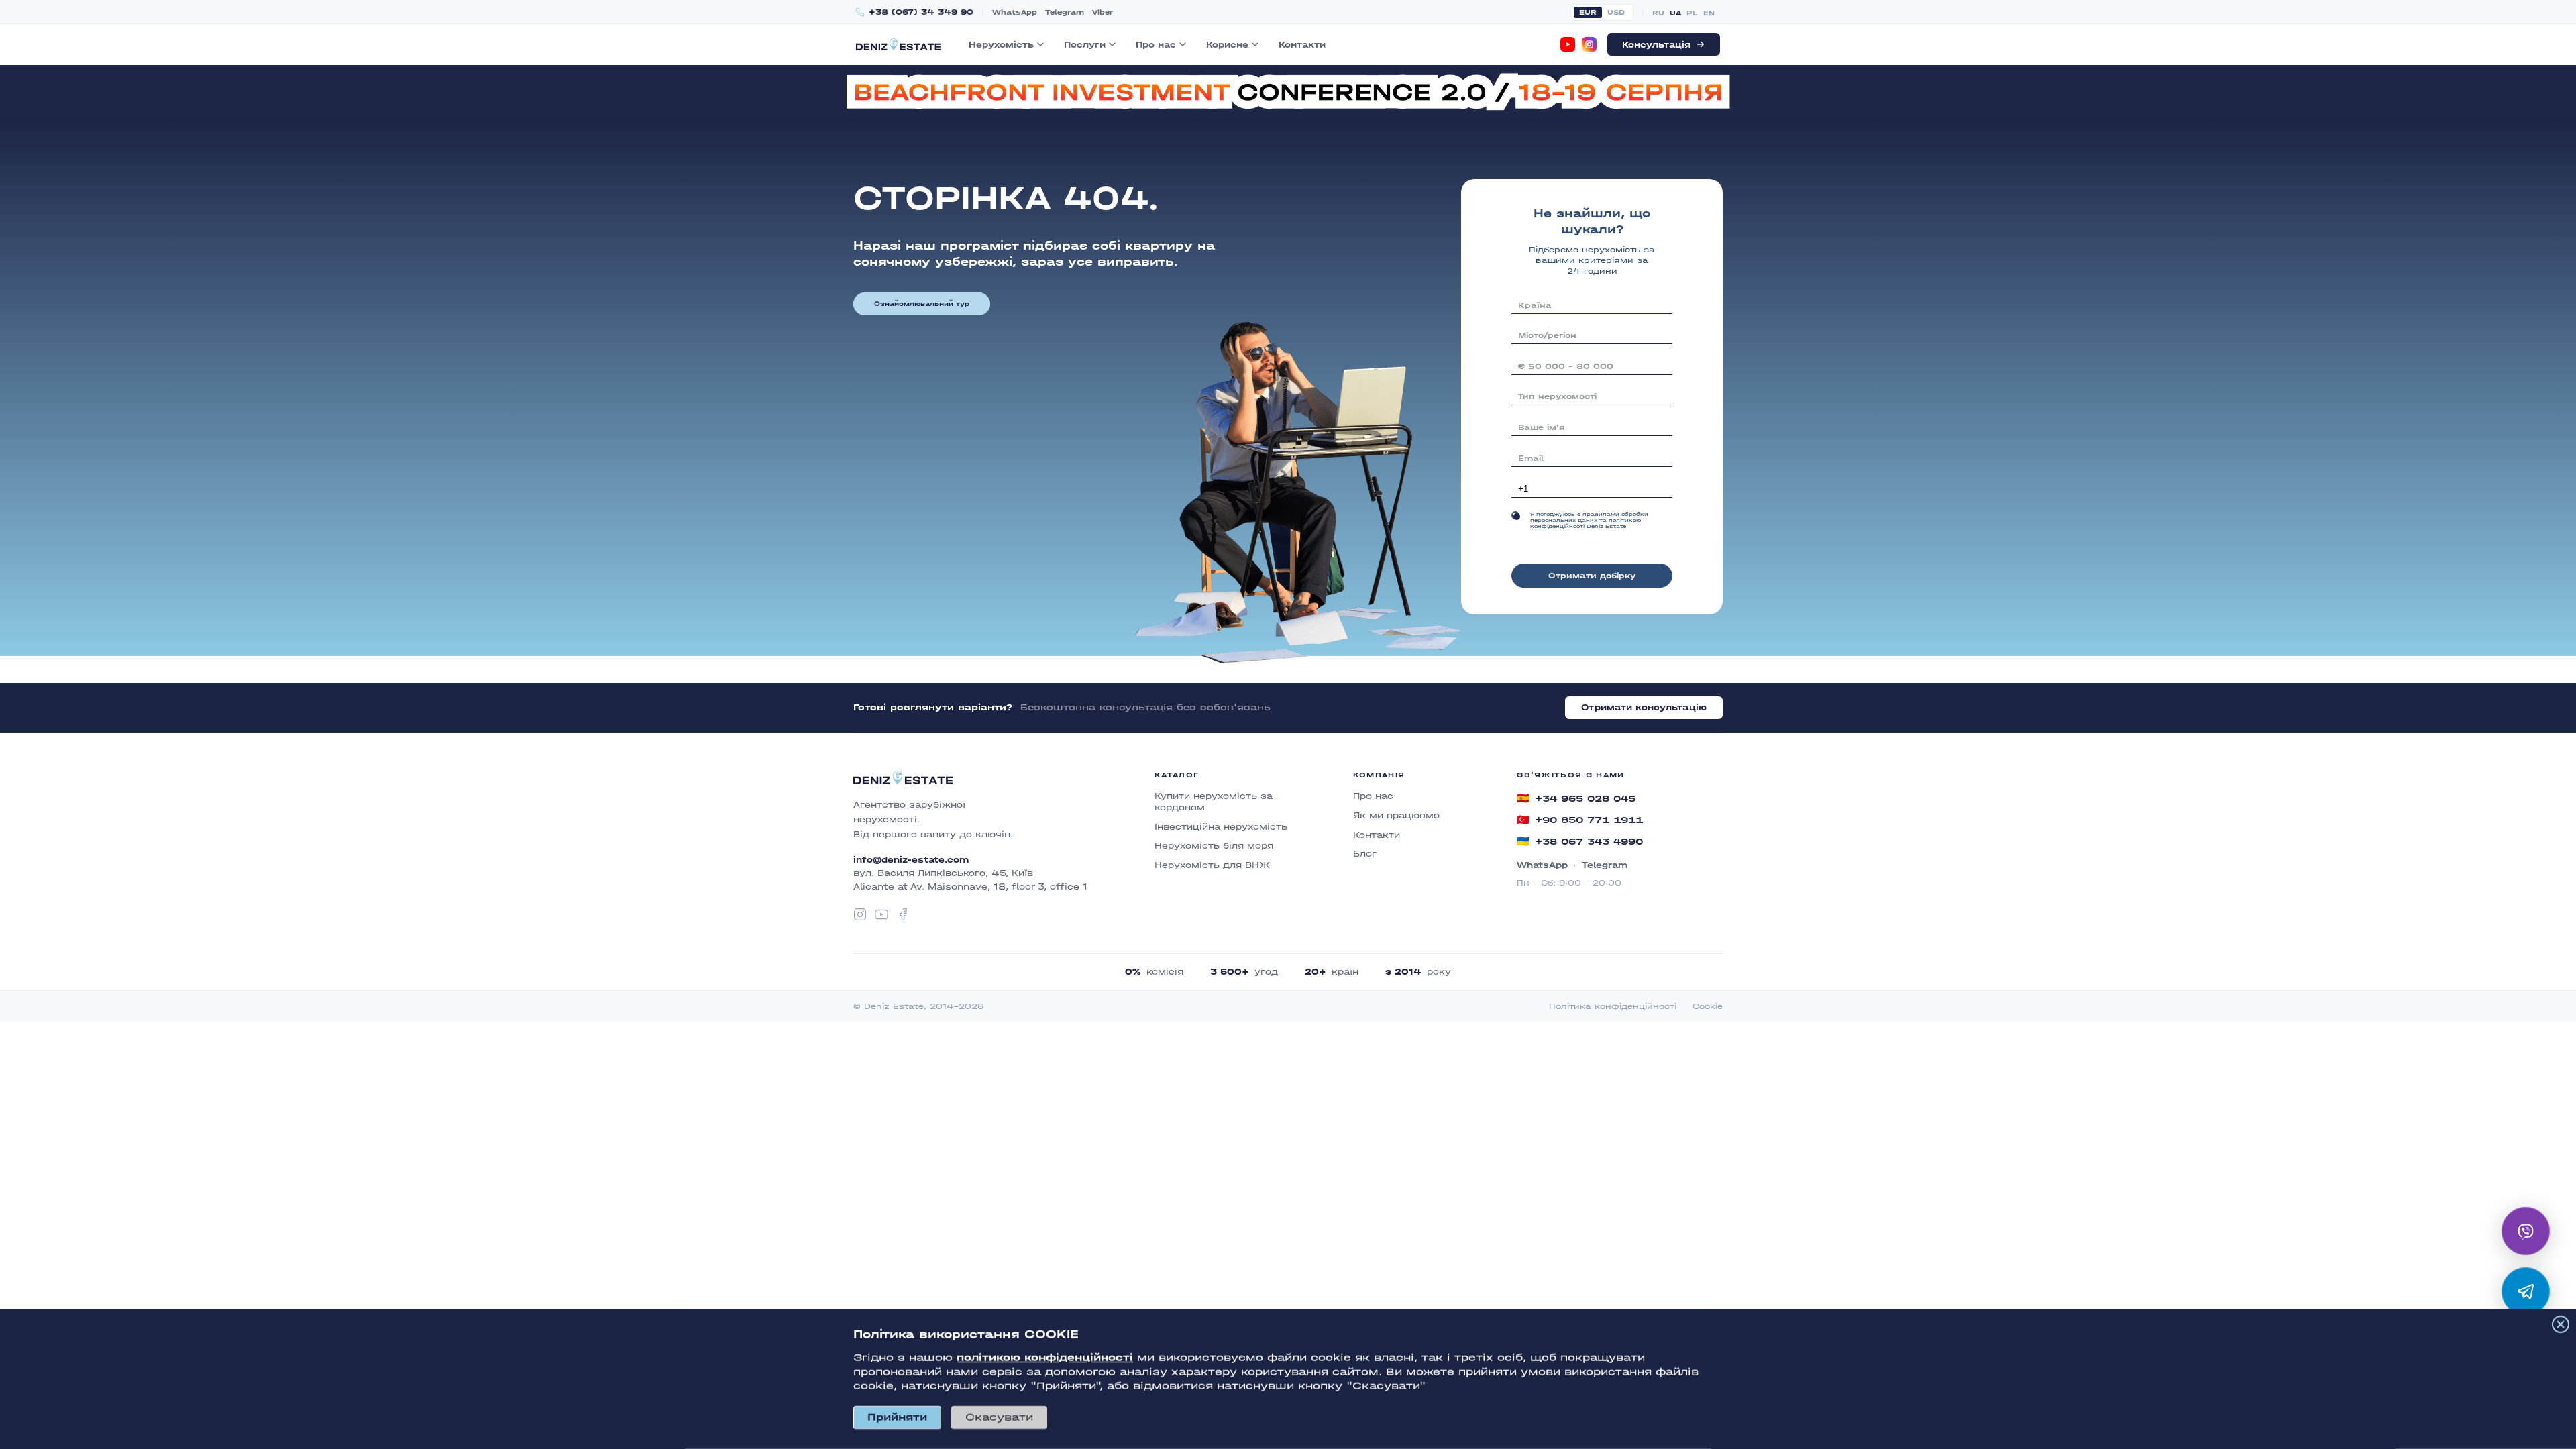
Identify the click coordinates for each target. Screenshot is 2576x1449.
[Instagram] (1589, 44)
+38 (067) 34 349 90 (921, 12)
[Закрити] (2561, 1324)
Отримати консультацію (1644, 707)
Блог (1365, 854)
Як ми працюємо (1396, 815)
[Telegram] (2526, 1291)
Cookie (1708, 1006)
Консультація (1656, 45)
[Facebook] (903, 914)
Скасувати (999, 1417)
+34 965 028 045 (1576, 798)
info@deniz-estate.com (911, 860)
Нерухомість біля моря (1214, 846)
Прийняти (897, 1417)
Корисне (1227, 45)
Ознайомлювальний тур (922, 304)
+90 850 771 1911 (1580, 820)
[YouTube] (1568, 44)
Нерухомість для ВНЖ (1212, 865)
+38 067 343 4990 (1580, 841)
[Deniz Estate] (898, 44)
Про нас (1156, 45)
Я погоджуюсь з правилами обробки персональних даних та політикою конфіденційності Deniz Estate (1589, 520)
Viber (1103, 12)
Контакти (1302, 45)
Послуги (1085, 45)
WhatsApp (1015, 12)
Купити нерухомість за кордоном (1214, 802)
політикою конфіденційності (1045, 1357)
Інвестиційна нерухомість (1221, 827)
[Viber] (2526, 1231)
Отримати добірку (1592, 576)
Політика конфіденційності (1613, 1006)
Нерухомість (1001, 45)
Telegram (1065, 12)
